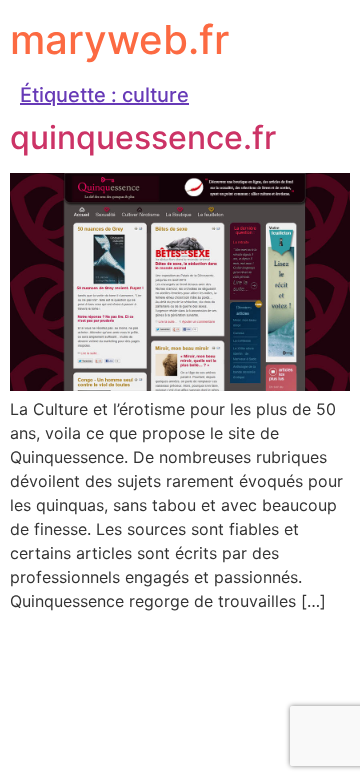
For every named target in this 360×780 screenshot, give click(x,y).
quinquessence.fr (143, 137)
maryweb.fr (119, 39)
